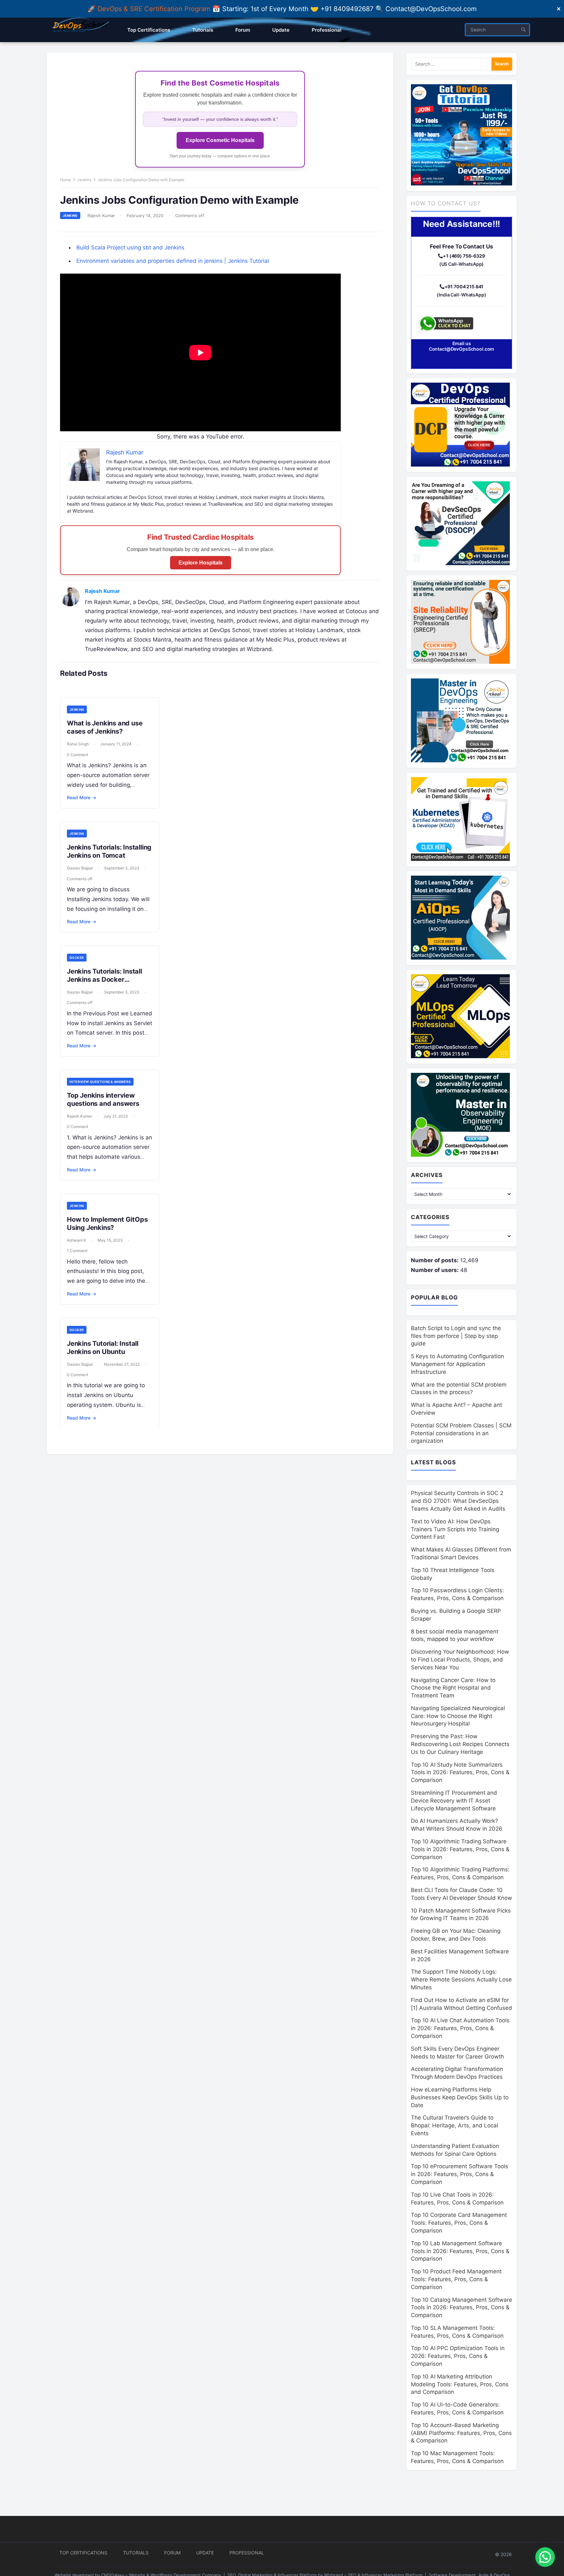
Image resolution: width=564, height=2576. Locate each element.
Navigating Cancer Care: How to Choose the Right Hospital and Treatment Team (453, 1688)
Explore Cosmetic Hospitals (220, 140)
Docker (77, 958)
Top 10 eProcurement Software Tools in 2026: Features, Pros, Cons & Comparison (460, 2174)
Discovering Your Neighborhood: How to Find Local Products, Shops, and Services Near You (460, 1660)
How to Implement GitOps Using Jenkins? (107, 1224)
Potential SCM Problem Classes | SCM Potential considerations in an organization (461, 1433)
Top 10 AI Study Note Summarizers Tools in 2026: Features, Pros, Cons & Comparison (460, 1773)
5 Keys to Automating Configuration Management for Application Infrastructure (457, 1364)
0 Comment (78, 755)
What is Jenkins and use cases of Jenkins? (105, 727)
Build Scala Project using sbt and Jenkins (130, 247)
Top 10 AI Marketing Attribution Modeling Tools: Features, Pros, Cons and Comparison (460, 2384)
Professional (247, 2553)
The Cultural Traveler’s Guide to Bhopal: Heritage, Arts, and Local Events (454, 2125)
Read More (82, 797)
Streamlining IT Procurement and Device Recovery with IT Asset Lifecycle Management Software (454, 1801)
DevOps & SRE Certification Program (155, 9)
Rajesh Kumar (101, 215)
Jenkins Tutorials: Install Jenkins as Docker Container (104, 979)
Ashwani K (77, 1240)
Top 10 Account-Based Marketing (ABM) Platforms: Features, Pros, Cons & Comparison (461, 2433)
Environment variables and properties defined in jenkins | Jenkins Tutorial (173, 261)
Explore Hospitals (201, 563)
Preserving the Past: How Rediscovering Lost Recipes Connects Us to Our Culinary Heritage (460, 1744)
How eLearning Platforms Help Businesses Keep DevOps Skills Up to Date (460, 2097)
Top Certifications (83, 2553)
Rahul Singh (78, 744)
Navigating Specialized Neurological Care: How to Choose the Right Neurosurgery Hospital (458, 1716)
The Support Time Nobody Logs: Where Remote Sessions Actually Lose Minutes (461, 1980)
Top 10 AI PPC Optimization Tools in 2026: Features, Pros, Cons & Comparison (458, 2356)
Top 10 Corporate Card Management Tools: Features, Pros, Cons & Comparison (459, 2223)
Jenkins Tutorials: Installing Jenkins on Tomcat (109, 851)
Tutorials (136, 2553)
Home (65, 180)
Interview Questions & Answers (100, 1082)
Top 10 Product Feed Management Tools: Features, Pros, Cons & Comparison (456, 2279)
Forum (172, 2553)
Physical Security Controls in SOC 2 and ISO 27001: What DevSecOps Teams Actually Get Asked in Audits (458, 1501)
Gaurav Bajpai (80, 868)
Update (205, 2553)
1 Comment (77, 1251)
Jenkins (84, 180)
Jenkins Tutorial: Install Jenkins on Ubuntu (103, 1348)
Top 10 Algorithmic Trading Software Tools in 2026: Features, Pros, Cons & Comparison (460, 1849)
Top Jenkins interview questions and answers (103, 1099)
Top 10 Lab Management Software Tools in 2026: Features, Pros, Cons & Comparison (460, 2251)
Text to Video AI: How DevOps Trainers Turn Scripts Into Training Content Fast (455, 1529)
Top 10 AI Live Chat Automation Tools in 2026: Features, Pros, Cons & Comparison (460, 2028)
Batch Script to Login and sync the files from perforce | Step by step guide (456, 1336)
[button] (545, 2557)
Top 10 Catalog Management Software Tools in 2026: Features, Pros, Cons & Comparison (462, 2308)
